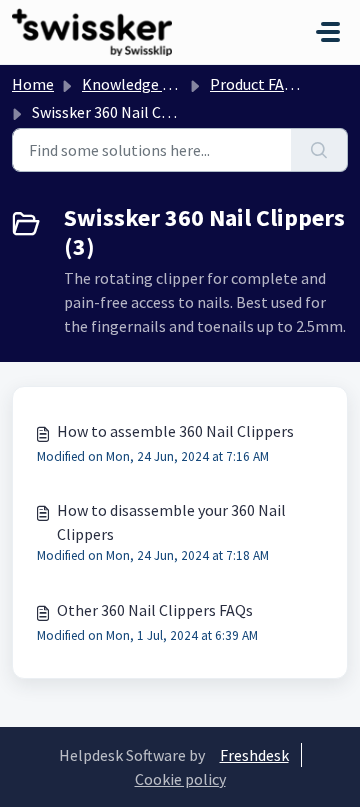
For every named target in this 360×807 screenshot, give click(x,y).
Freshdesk (254, 755)
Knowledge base (138, 84)
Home (33, 84)
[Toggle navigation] (328, 32)
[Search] (319, 150)
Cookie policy (180, 779)
